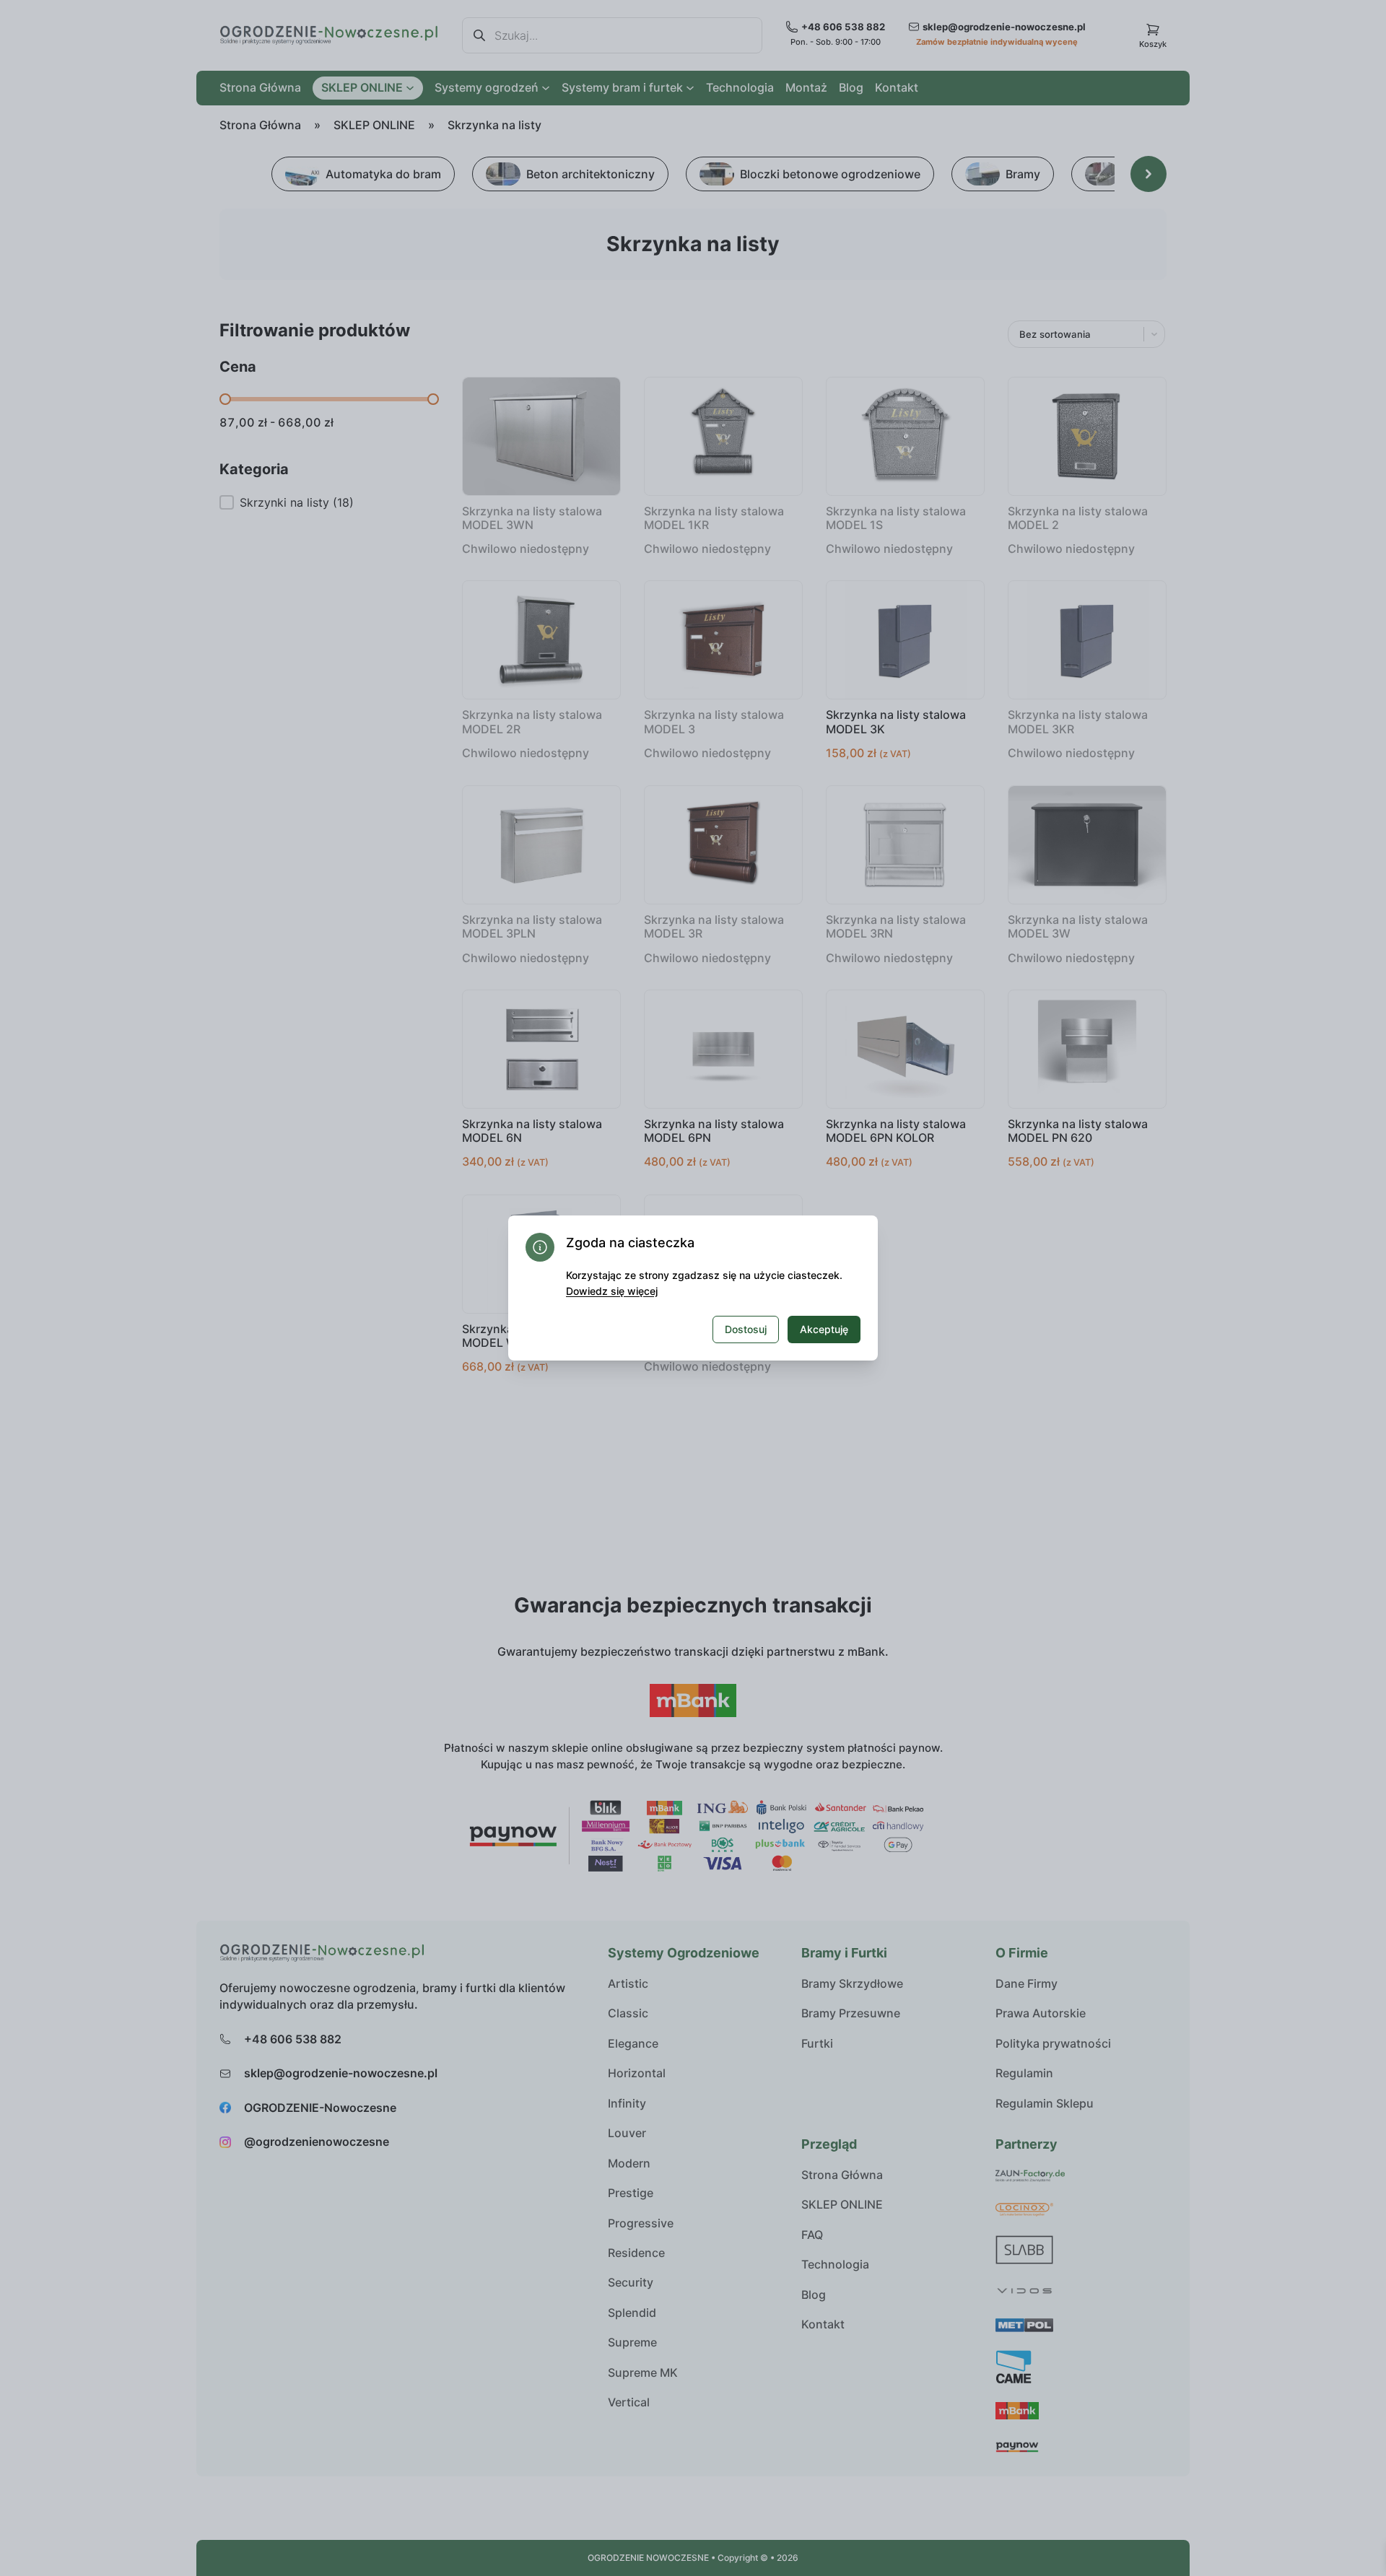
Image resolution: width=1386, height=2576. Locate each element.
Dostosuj (746, 1329)
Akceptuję (824, 1329)
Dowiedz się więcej (612, 1291)
